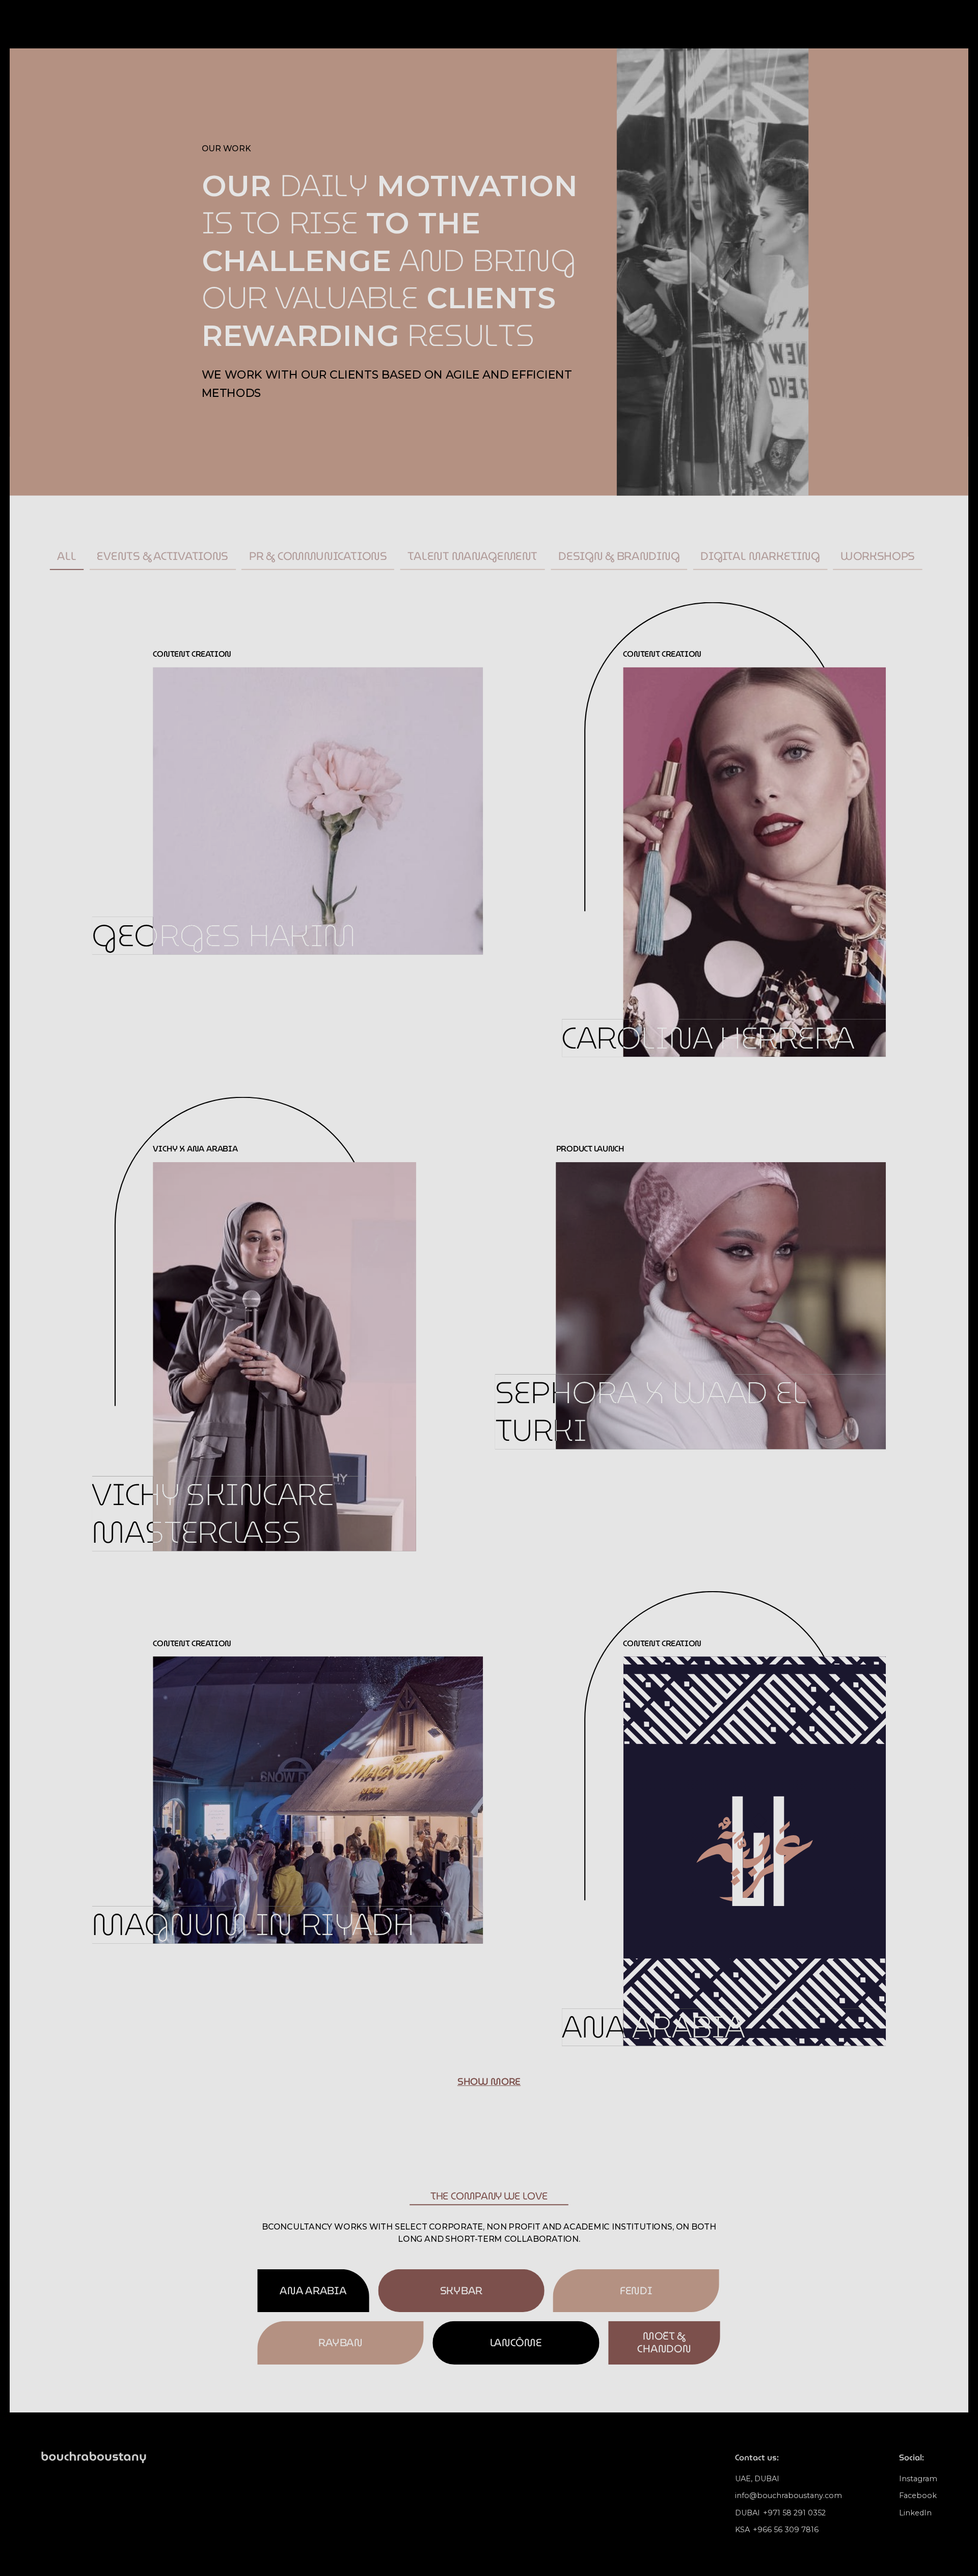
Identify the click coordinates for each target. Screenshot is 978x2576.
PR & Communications (318, 556)
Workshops (878, 556)
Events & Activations (162, 556)
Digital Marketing (760, 556)
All (66, 556)
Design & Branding (619, 556)
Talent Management (472, 556)
